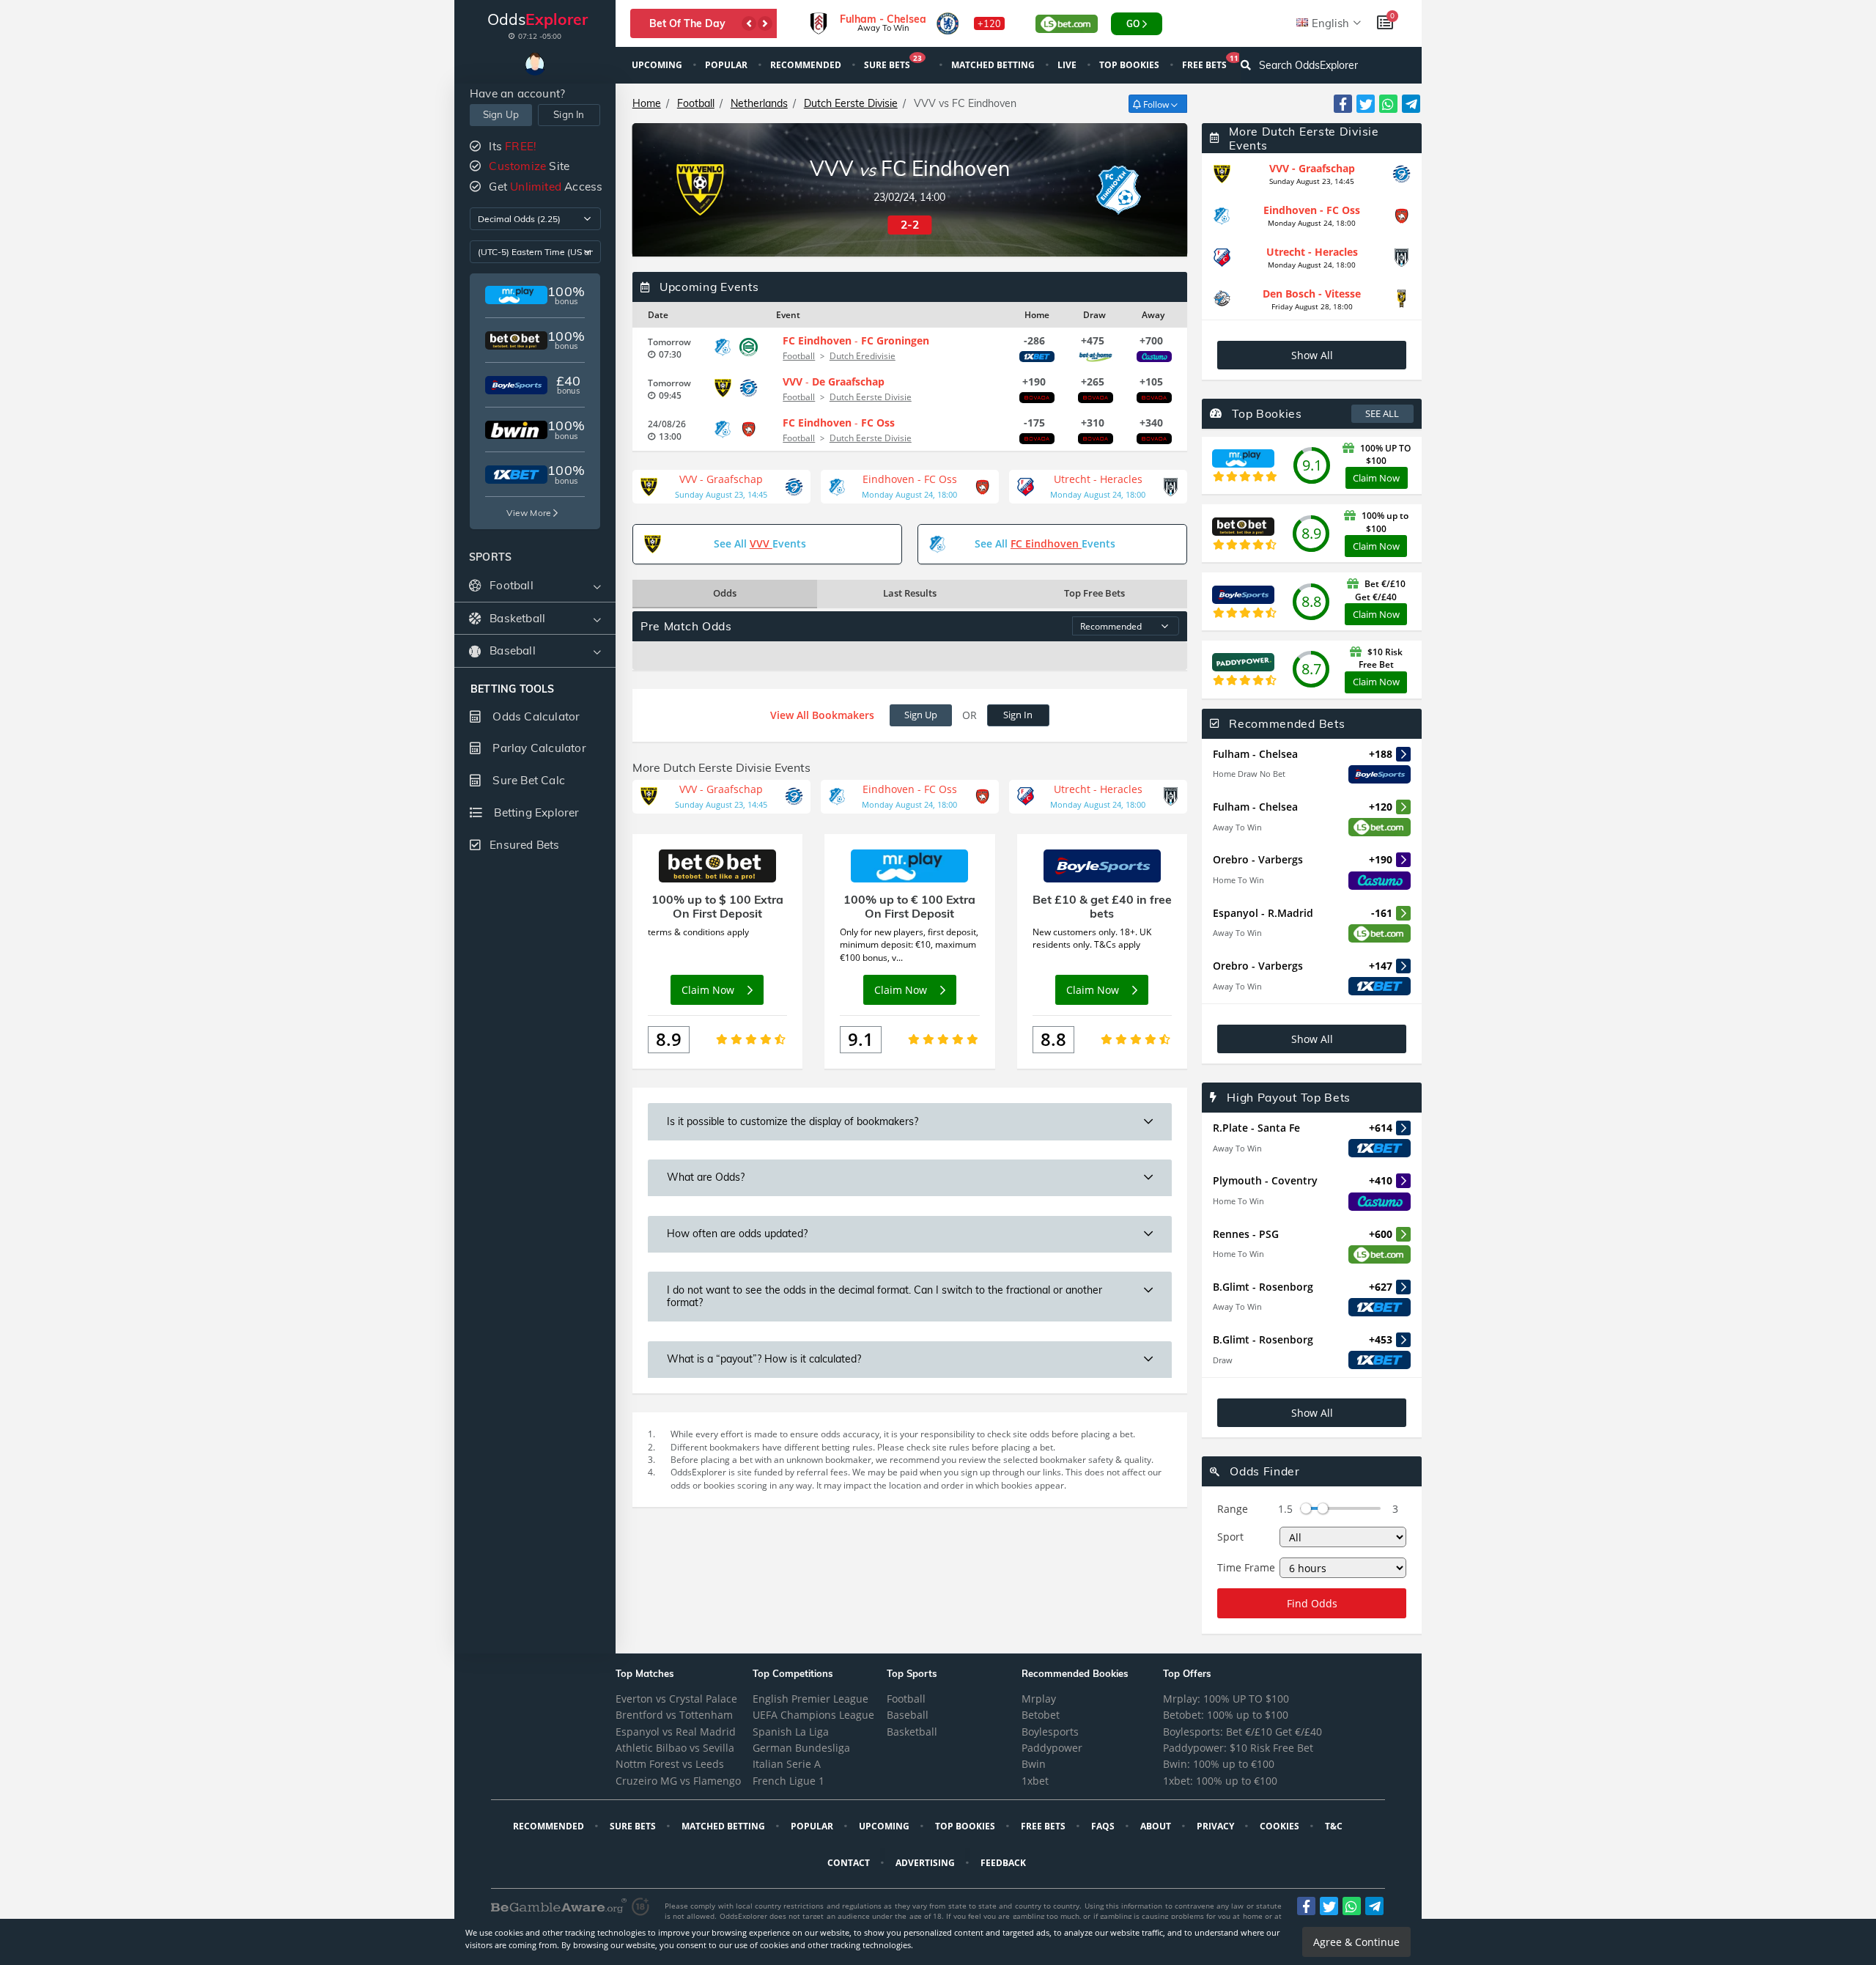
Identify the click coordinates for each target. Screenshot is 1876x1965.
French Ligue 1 (789, 1781)
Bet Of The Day (687, 23)
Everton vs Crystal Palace (676, 1699)
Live (1068, 65)
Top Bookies (1130, 65)
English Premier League (810, 1699)
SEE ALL (1382, 413)
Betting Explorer (535, 812)
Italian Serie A (787, 1764)
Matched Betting (994, 65)
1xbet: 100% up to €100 (1220, 1781)
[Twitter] (1366, 104)
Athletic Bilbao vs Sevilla (675, 1748)
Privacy (1216, 1826)
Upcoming (658, 65)
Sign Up (501, 114)
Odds (725, 593)
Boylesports (1050, 1732)
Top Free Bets (1094, 593)
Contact (850, 1863)
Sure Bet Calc (527, 780)
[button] (749, 23)
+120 (989, 23)
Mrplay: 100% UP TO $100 (1226, 1699)
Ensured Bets (524, 845)
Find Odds (1312, 1603)
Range (1233, 1509)
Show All (1312, 355)
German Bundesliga (801, 1748)
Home (647, 103)
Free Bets (1210, 63)
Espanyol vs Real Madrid (676, 1732)
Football (696, 103)
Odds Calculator (535, 716)
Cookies (1281, 1826)
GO (1133, 24)
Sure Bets (893, 63)
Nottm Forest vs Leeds (670, 1764)
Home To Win (1238, 880)
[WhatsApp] (1388, 104)
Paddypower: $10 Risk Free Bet (1238, 1748)
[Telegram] (1411, 104)
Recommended (807, 65)
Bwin (1034, 1764)
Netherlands (759, 103)
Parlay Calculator (538, 748)
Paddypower (1052, 1748)
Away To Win (1237, 827)
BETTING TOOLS (513, 689)
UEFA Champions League (813, 1715)
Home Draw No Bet (1249, 774)
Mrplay (1039, 1699)
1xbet (1035, 1781)
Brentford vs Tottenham (674, 1715)
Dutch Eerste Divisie (851, 103)
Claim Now (1376, 478)
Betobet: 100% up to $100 (1226, 1715)
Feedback (1004, 1863)
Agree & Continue (1356, 1942)
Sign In (569, 114)
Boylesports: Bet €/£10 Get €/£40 (1242, 1732)
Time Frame (1246, 1567)
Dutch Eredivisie (863, 356)
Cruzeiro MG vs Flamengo (678, 1781)
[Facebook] (1343, 104)
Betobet (1041, 1715)
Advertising (926, 1863)
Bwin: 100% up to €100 (1219, 1764)
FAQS (1104, 1826)
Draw (1223, 1360)
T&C (1335, 1826)
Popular (727, 65)
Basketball (912, 1732)
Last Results (910, 593)
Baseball (908, 1715)
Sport (1230, 1537)
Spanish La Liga (791, 1732)
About (1157, 1826)
